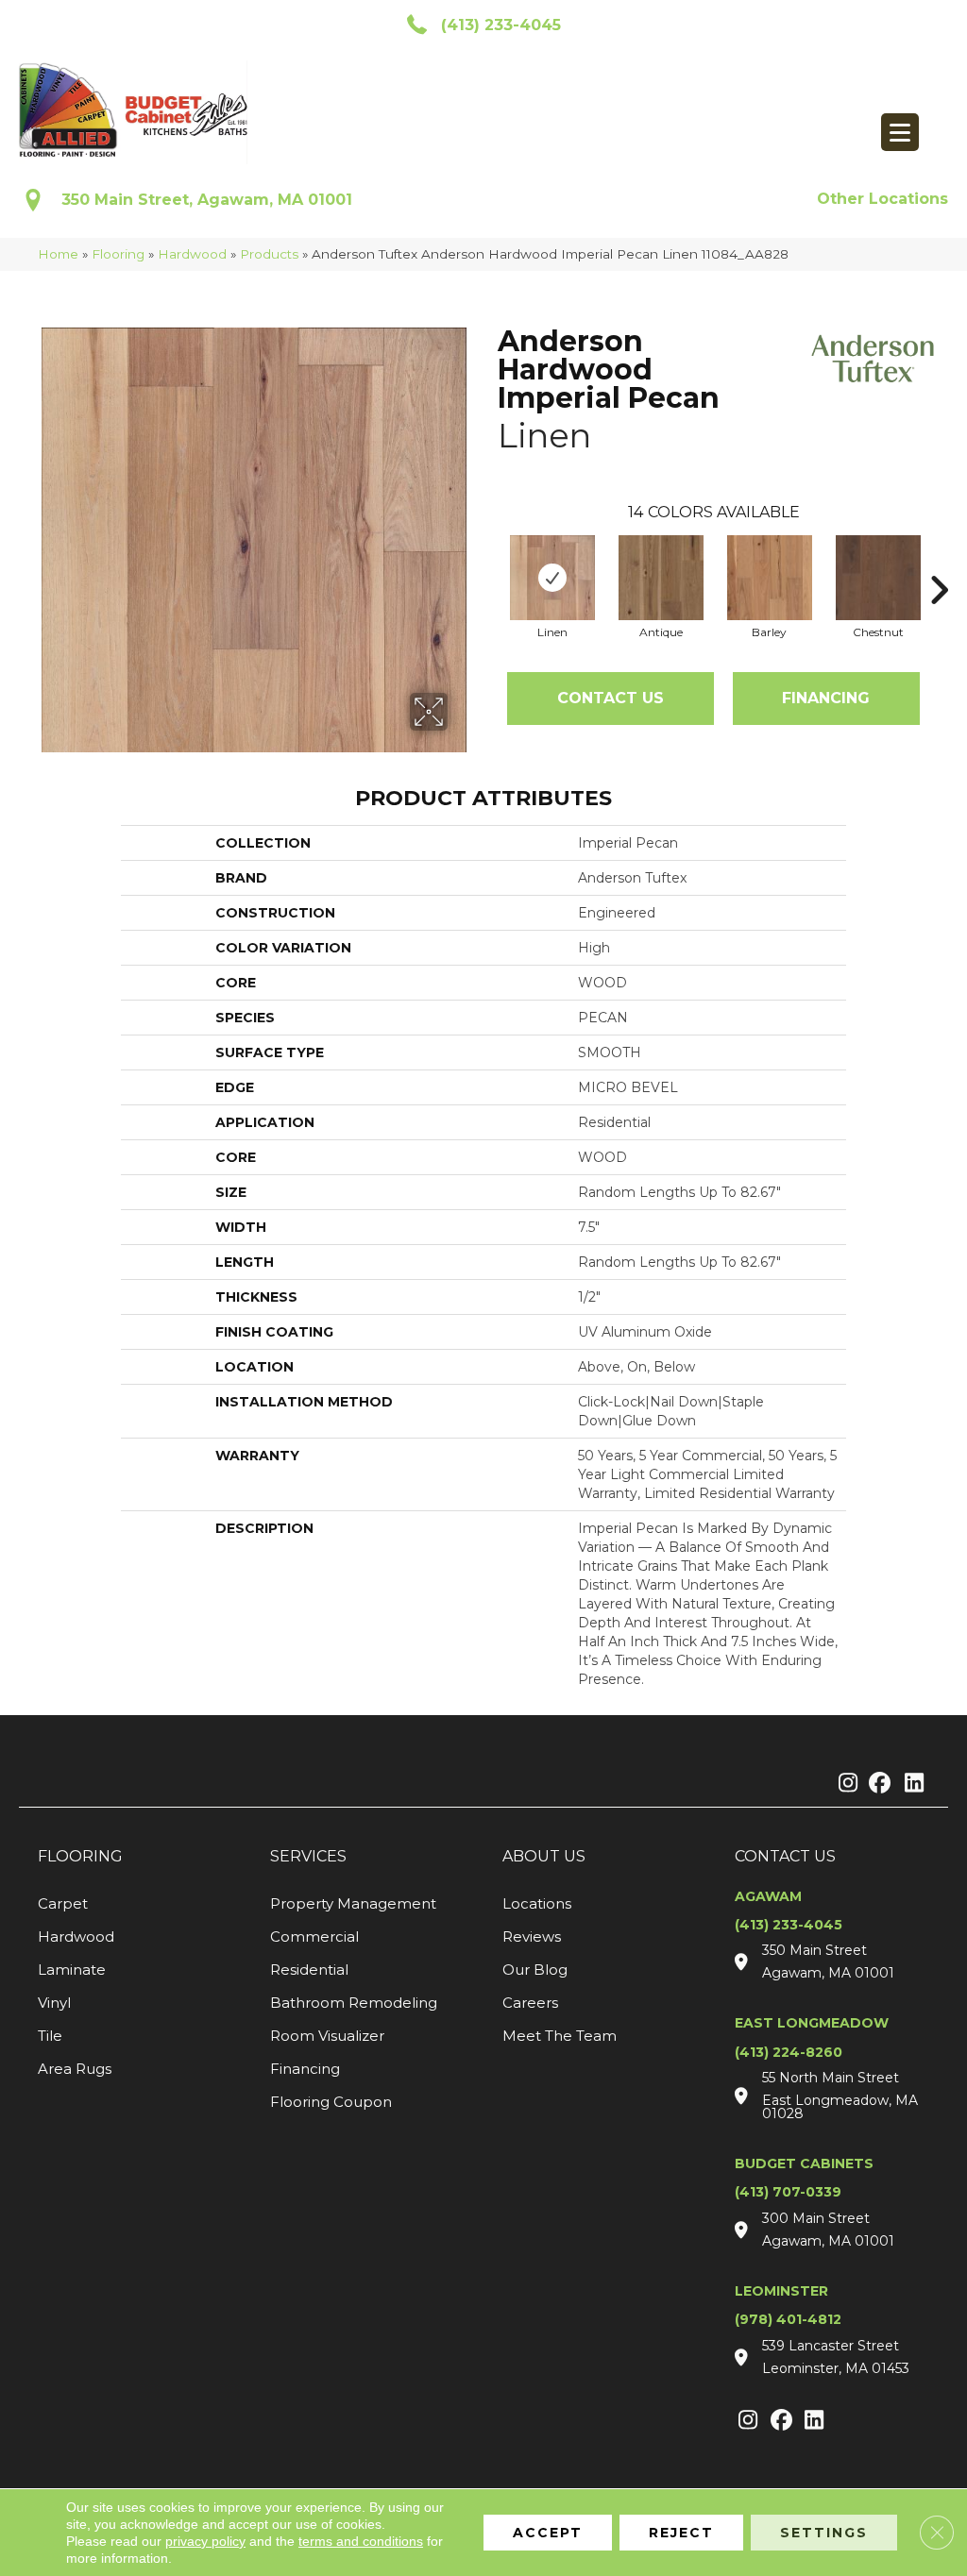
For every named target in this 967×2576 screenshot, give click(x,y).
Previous (488, 562)
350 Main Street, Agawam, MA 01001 (207, 200)
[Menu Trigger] (900, 132)
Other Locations (882, 199)
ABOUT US (544, 1856)
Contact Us (611, 698)
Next (939, 562)
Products (269, 254)
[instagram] (844, 1784)
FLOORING (80, 1856)
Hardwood (192, 254)
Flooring (118, 254)
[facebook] (877, 1784)
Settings (824, 2533)
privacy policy (205, 2541)
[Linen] (552, 578)
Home (58, 254)
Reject (681, 2533)
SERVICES (308, 1856)
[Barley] (770, 578)
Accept (548, 2533)
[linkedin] (910, 1784)
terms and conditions (361, 2541)
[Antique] (661, 578)
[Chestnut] (878, 578)
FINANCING (826, 698)
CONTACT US (785, 1856)
